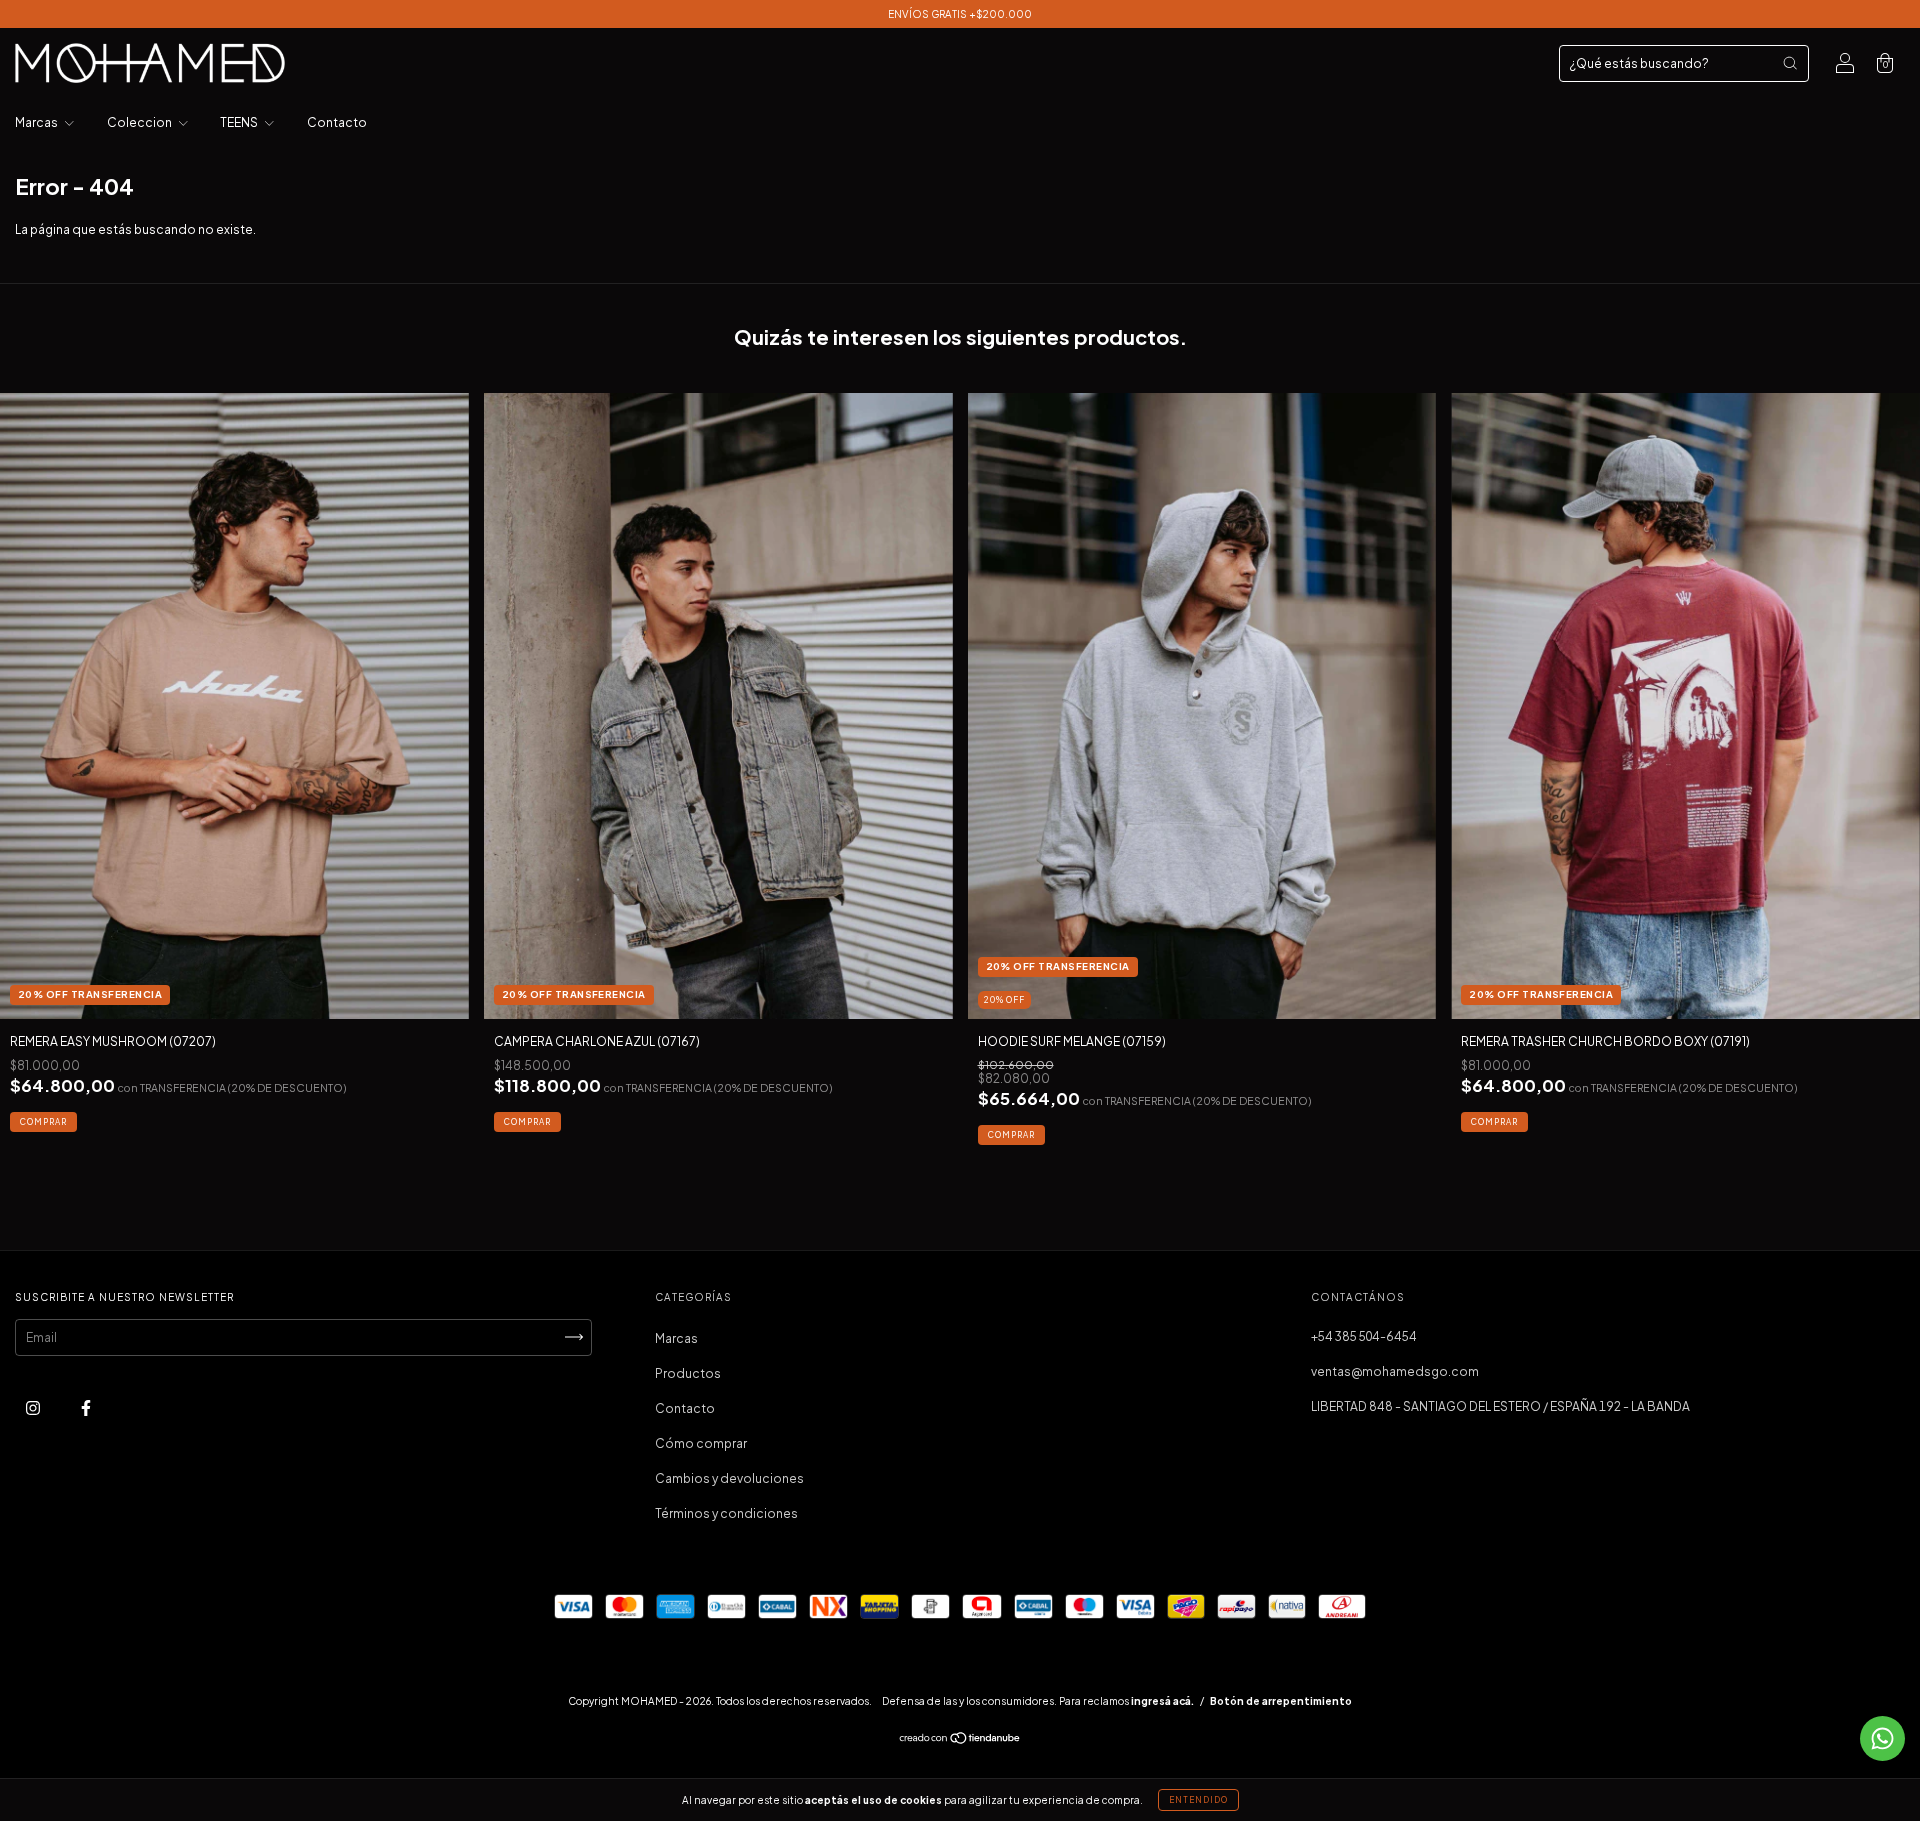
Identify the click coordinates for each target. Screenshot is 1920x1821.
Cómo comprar (701, 1443)
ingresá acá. (1162, 1701)
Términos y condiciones (726, 1513)
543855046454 (1364, 1336)
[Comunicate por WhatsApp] (1882, 1738)
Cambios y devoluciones (729, 1478)
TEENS (240, 122)
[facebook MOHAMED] (86, 1407)
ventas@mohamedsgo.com (1395, 1371)
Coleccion (140, 122)
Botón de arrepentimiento (1281, 1701)
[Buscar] (1790, 63)
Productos (688, 1373)
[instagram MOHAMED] (34, 1407)
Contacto (337, 122)
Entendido (1198, 1800)
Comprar (43, 1122)
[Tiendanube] (960, 1740)
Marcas (37, 122)
